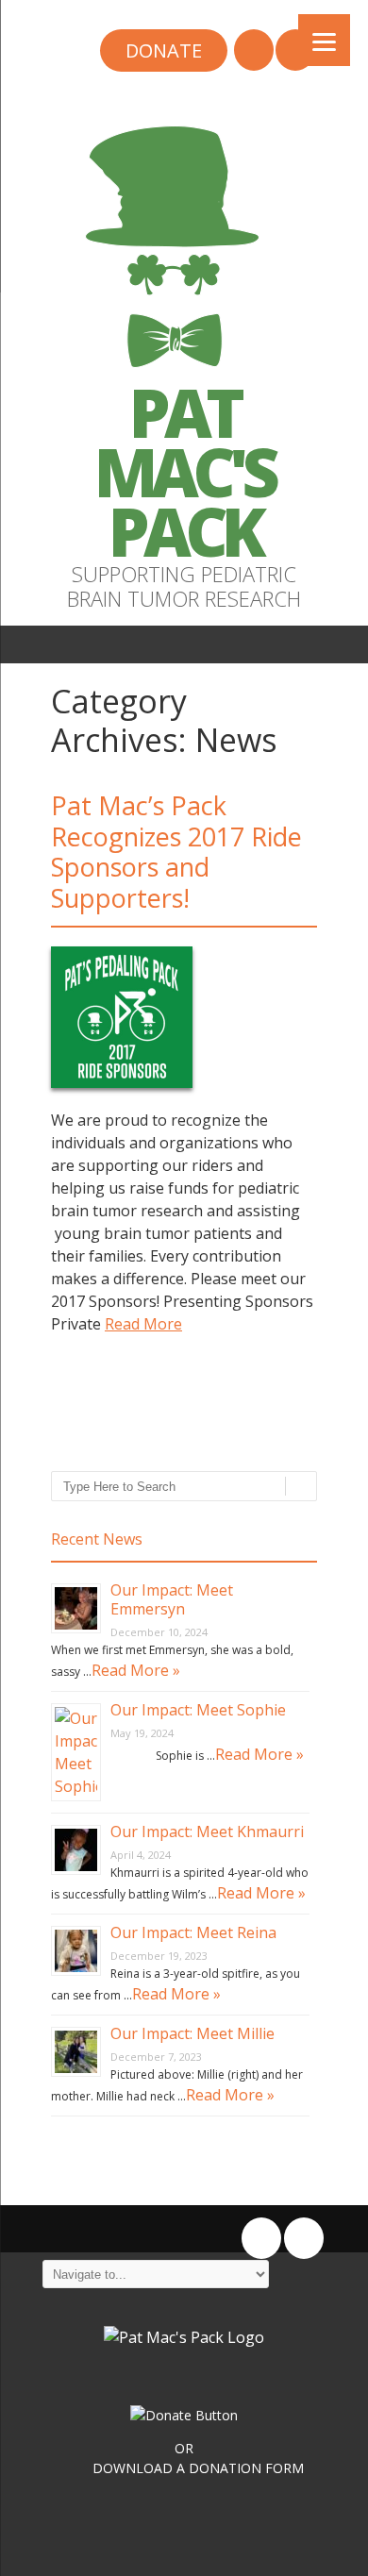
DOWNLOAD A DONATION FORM (198, 2468)
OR (184, 2448)
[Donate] (164, 52)
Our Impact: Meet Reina (193, 1932)
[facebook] (295, 52)
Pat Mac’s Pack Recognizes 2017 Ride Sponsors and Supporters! (176, 851)
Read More (143, 1324)
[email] (254, 52)
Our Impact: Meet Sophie (198, 1710)
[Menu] (324, 40)
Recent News (97, 1539)
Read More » (136, 1670)
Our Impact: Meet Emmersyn (172, 1599)
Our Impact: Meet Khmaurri (207, 1832)
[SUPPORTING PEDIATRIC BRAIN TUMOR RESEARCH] (184, 372)
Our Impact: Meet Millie (192, 2033)
